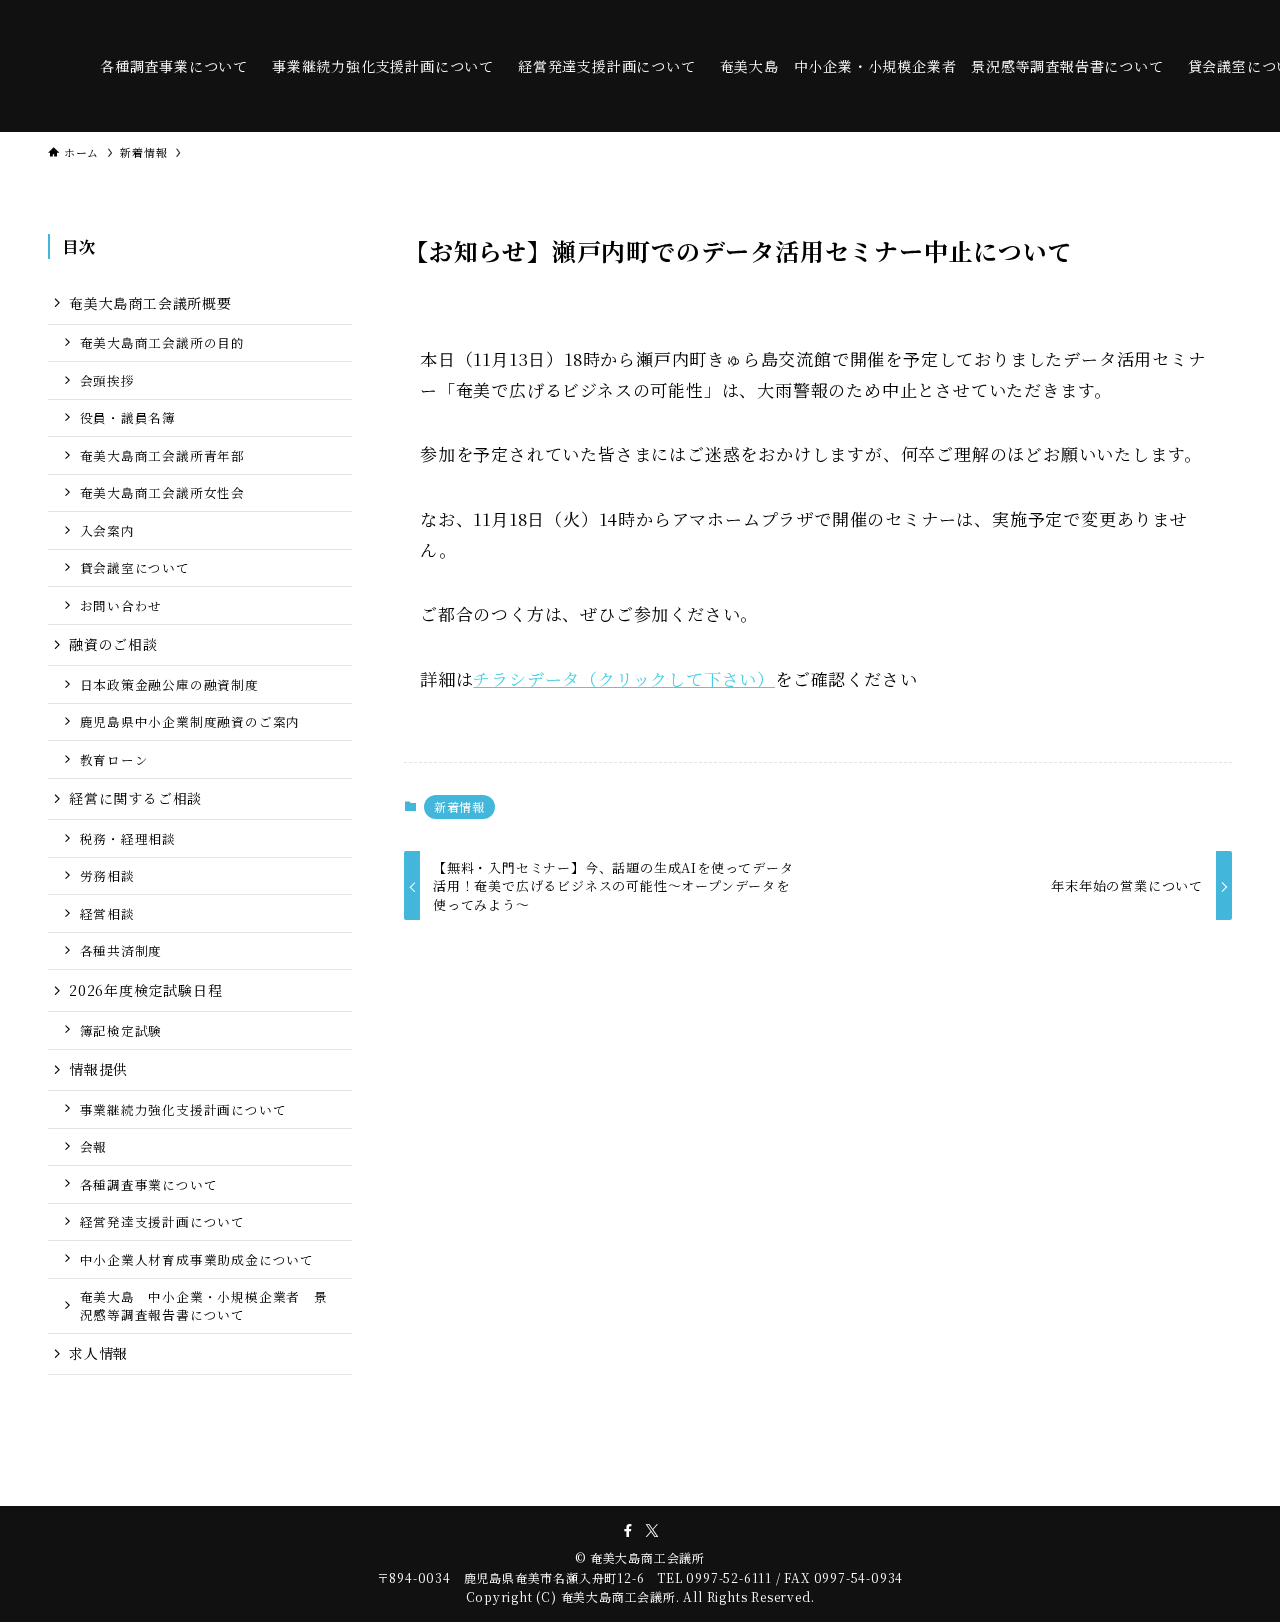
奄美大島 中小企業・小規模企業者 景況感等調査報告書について (204, 1305)
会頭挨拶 (107, 380)
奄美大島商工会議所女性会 (163, 492)
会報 (94, 1146)
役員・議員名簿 (128, 417)
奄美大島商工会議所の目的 (163, 342)
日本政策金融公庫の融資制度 (169, 684)
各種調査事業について (149, 1184)
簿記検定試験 (121, 1030)
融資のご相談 (113, 644)
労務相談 (107, 875)
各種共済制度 (121, 950)
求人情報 (98, 1353)
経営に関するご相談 (135, 798)
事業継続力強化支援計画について (183, 1109)
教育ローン (114, 759)
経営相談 (107, 913)
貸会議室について (135, 567)
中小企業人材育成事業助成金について (197, 1259)
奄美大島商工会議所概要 (150, 303)
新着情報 (459, 806)
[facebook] (628, 1531)
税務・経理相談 (128, 838)
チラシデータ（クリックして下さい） (624, 678)
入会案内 (107, 530)
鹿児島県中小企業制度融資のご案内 (190, 721)
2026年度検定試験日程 (146, 990)
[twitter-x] (652, 1531)
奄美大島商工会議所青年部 (163, 455)
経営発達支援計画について (163, 1221)
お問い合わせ (121, 605)
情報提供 (98, 1069)
